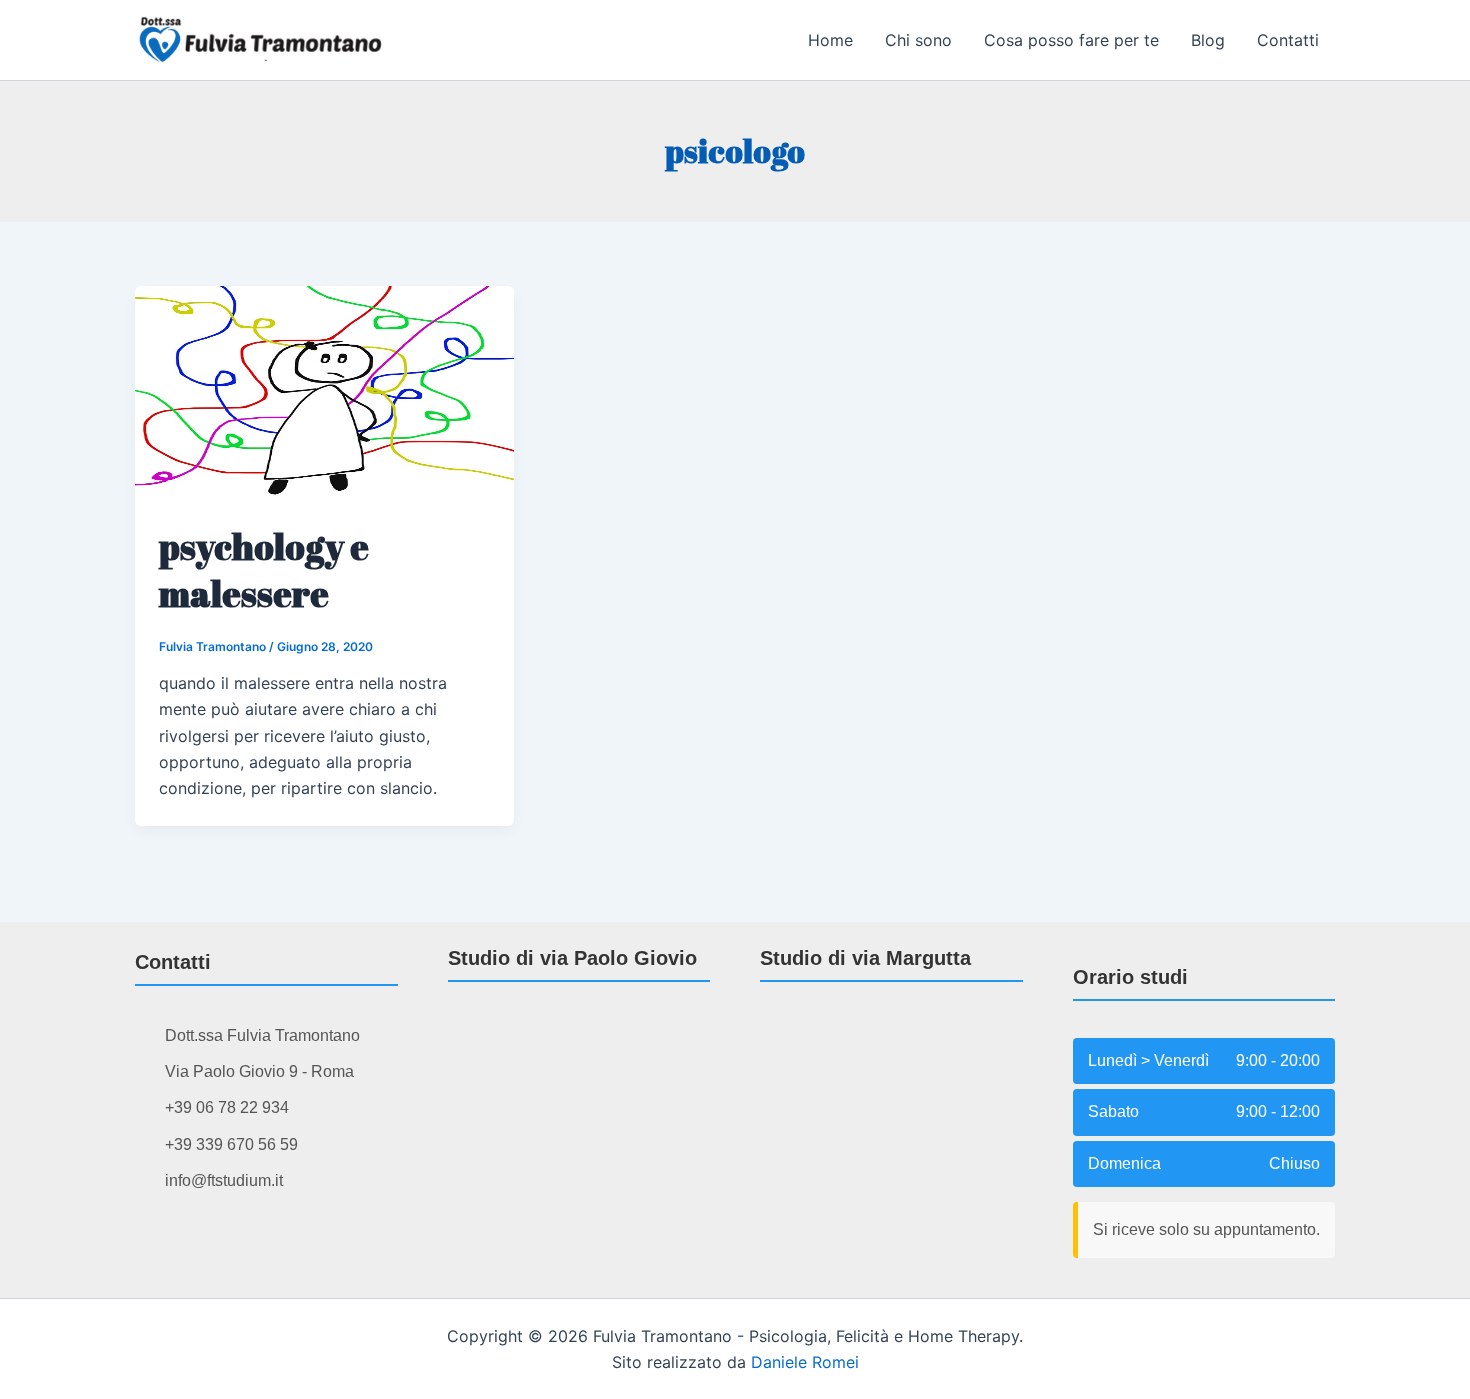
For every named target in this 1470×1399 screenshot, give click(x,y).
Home (830, 40)
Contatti (1288, 40)
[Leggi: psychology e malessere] (324, 391)
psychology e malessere (264, 569)
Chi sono (918, 40)
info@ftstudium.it (224, 1180)
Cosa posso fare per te (1071, 40)
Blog (1208, 40)
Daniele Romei (805, 1362)
